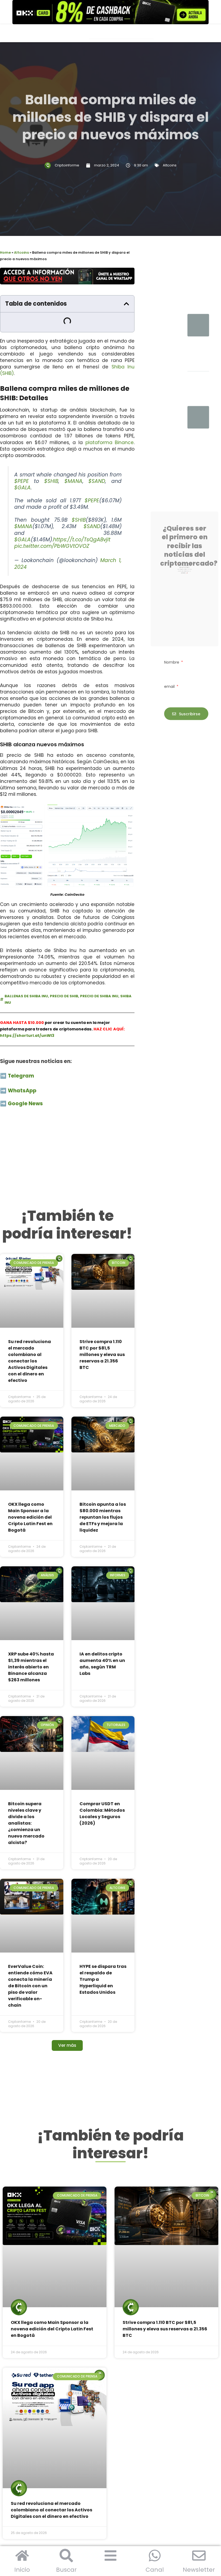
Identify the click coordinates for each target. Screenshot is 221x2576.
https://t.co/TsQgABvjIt (82, 520)
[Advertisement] (67, 1137)
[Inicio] (22, 2556)
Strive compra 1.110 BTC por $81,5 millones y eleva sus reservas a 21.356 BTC (102, 1299)
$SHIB (51, 462)
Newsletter (199, 2570)
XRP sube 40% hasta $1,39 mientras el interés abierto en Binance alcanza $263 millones (31, 1540)
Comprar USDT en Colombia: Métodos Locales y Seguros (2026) (102, 1651)
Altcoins (170, 165)
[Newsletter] (199, 2556)
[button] (126, 304)
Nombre (172, 650)
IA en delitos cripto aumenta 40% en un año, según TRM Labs (102, 1537)
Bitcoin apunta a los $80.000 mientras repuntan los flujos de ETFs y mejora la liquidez (103, 1426)
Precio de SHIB (64, 976)
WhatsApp (23, 1071)
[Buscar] (66, 2556)
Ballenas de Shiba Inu (26, 976)
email (170, 674)
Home (5, 252)
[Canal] (155, 2556)
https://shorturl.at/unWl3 (27, 1016)
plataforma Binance (110, 423)
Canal (155, 2570)
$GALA (23, 468)
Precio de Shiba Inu (99, 976)
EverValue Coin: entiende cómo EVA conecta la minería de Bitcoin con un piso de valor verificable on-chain (30, 1788)
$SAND (97, 462)
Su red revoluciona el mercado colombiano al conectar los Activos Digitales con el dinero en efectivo (30, 1306)
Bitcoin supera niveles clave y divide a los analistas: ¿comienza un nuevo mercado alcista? (26, 1661)
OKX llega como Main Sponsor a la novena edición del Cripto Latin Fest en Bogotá (30, 1426)
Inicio (22, 2570)
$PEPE (22, 462)
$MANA (73, 462)
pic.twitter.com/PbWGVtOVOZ (52, 526)
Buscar (66, 2570)
